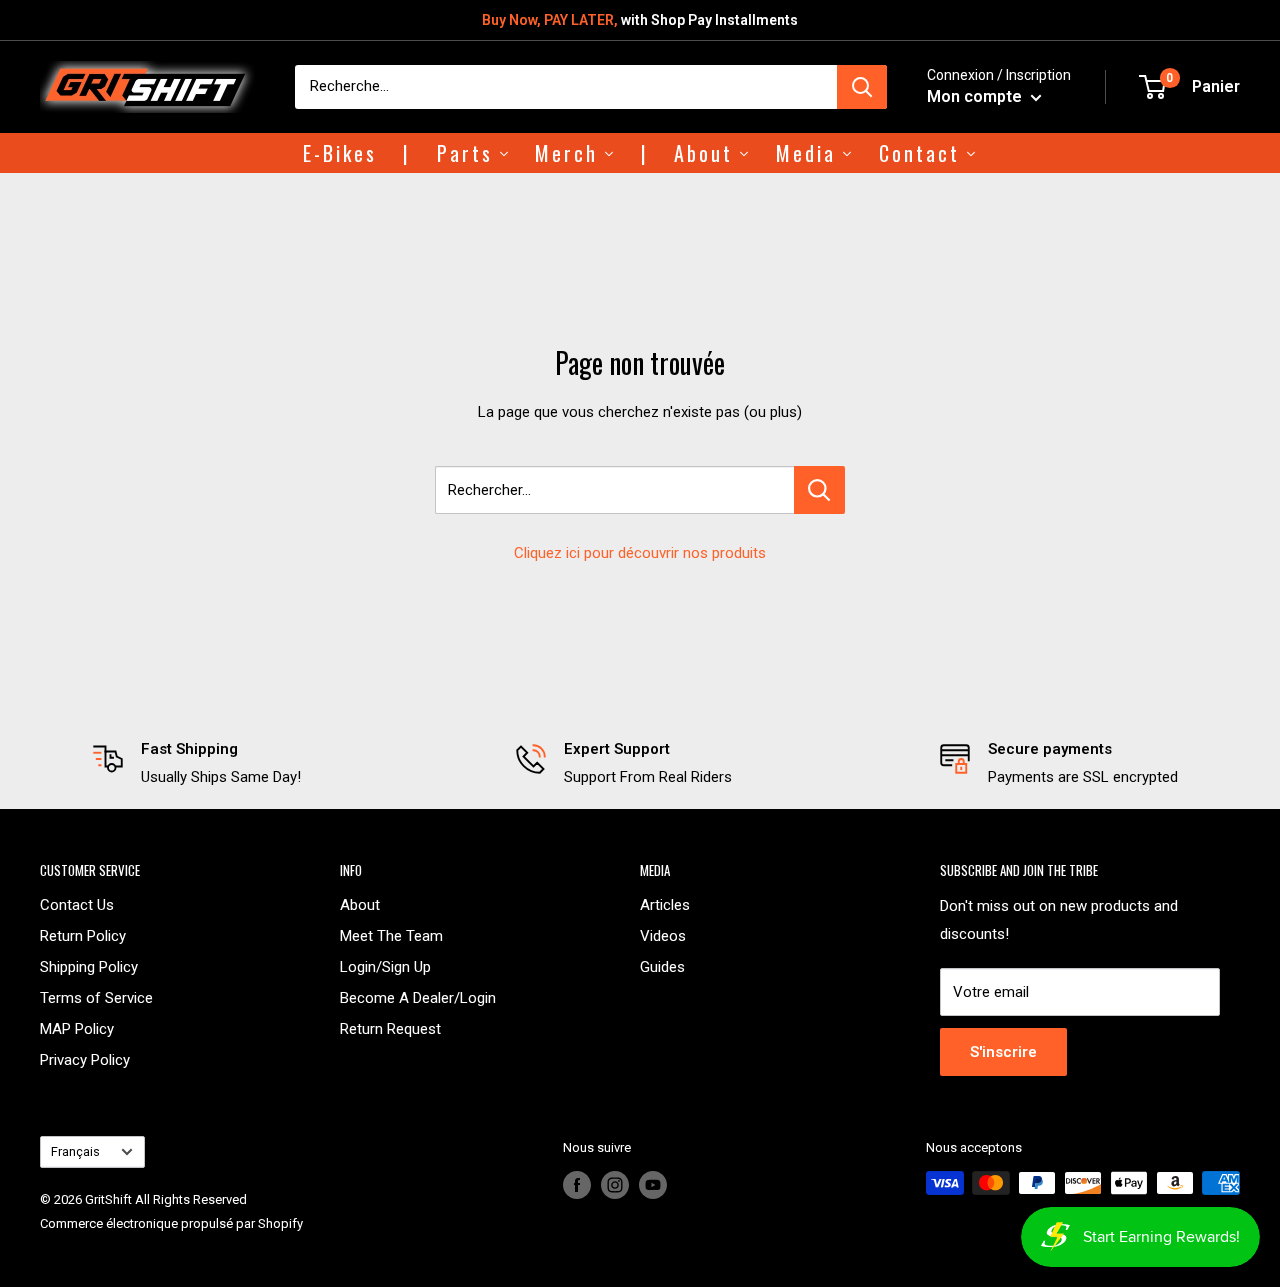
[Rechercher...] (819, 490)
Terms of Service (96, 998)
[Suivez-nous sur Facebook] (577, 1185)
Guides (662, 967)
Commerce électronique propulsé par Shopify (171, 1223)
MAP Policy (77, 1029)
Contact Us (77, 905)
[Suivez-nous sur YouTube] (653, 1185)
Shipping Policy (89, 967)
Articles (665, 905)
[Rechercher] (862, 87)
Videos (663, 936)
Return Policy (83, 936)
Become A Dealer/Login (418, 998)
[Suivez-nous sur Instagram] (615, 1185)
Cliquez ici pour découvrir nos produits (640, 553)
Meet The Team (391, 936)
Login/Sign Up (385, 967)
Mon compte (976, 96)
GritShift (108, 1199)
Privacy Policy (85, 1060)
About (360, 905)
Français (75, 1151)
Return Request (390, 1029)
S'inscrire (1003, 1052)
